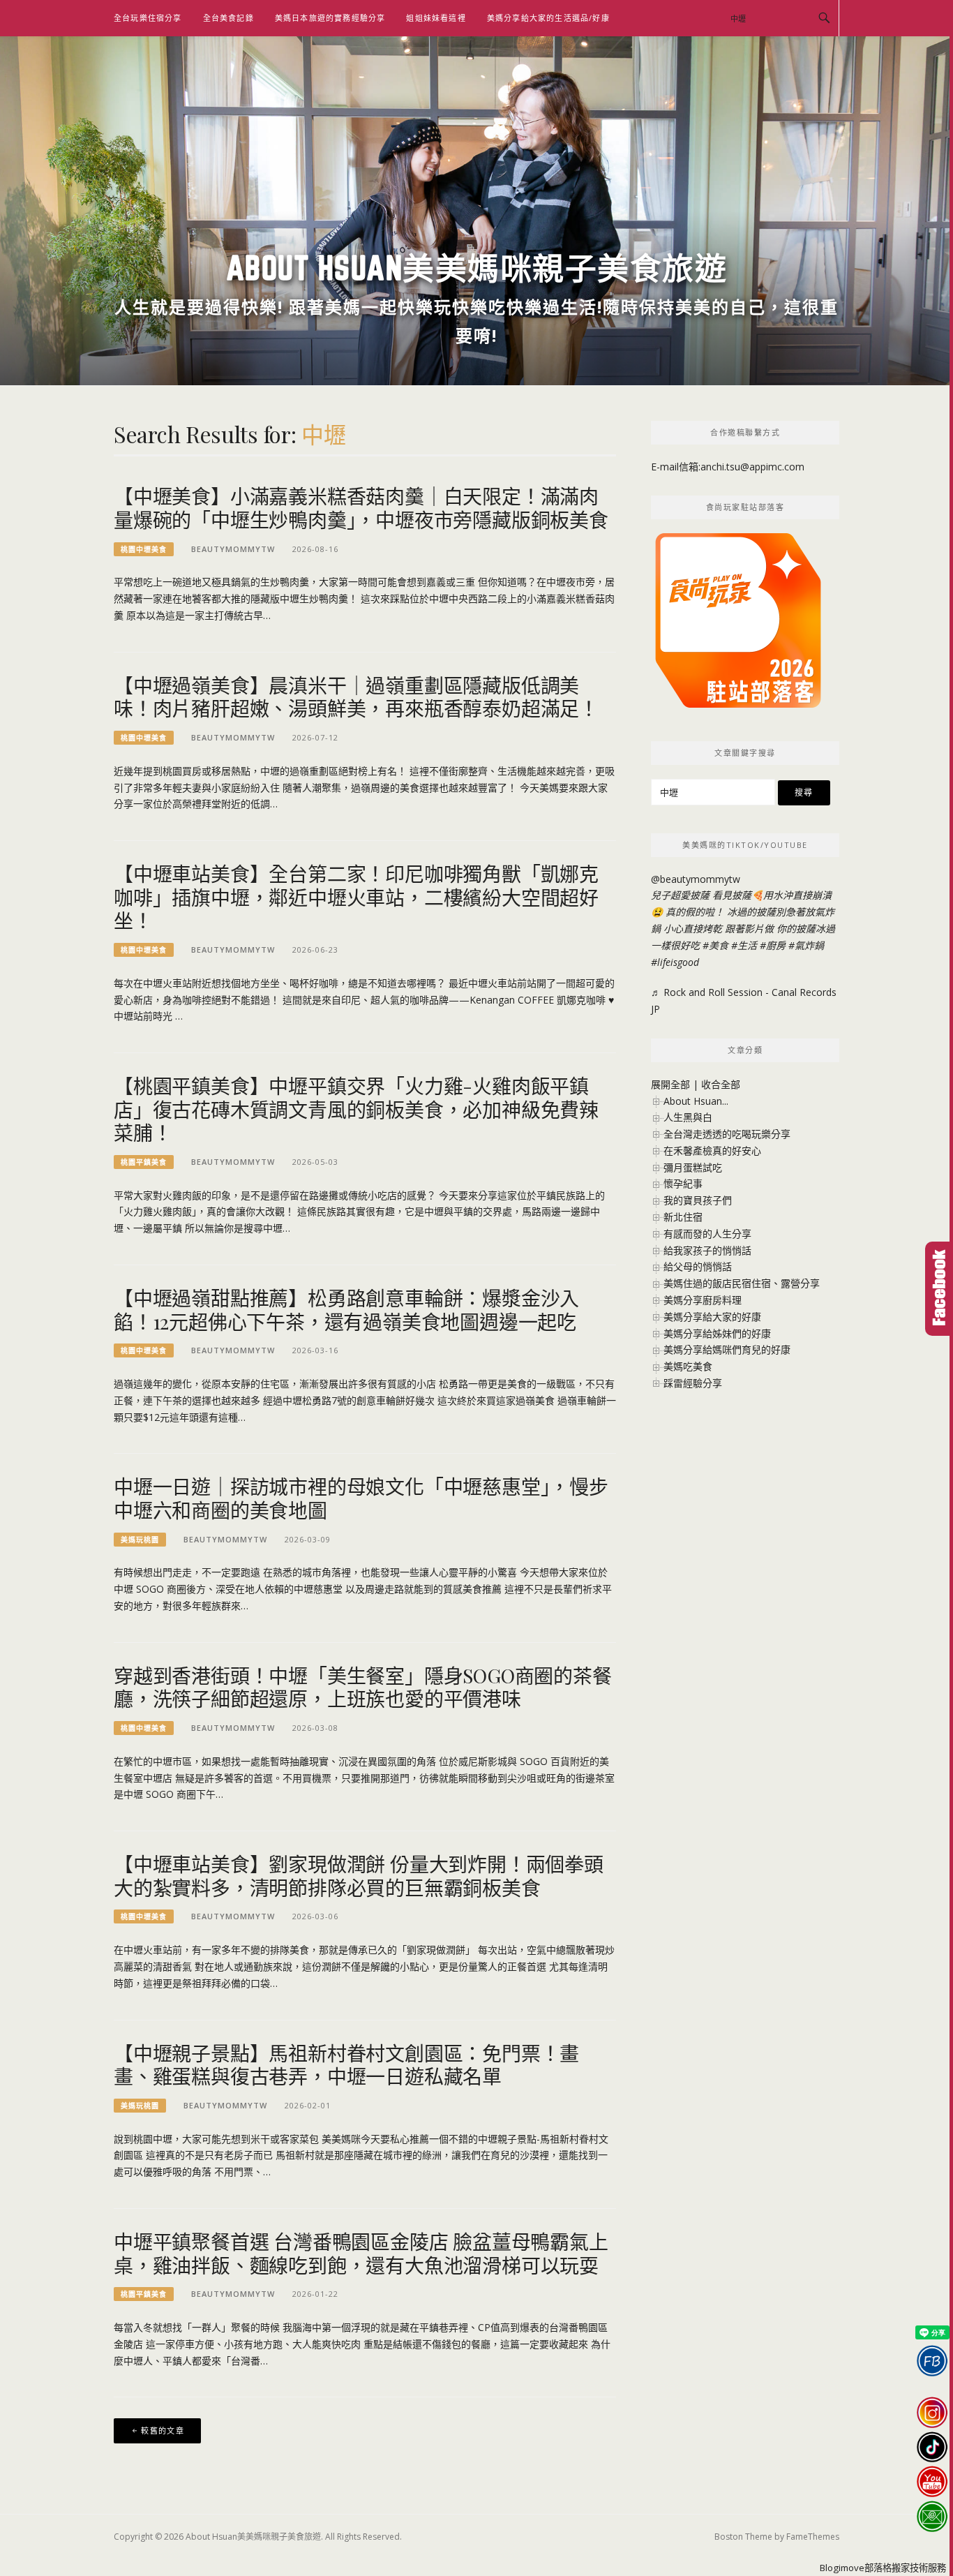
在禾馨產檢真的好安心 (712, 1151)
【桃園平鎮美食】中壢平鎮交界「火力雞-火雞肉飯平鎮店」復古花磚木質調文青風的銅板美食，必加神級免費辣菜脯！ (356, 1109)
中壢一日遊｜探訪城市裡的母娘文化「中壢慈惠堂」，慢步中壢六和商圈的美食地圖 (361, 1498)
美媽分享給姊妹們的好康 (717, 1333)
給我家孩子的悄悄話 (707, 1250)
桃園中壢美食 (144, 549)
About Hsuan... (696, 1101)
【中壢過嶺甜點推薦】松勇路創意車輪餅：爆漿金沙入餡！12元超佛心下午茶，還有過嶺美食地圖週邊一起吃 (346, 1310)
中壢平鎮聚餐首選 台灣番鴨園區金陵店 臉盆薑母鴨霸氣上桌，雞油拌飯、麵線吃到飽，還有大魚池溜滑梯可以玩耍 (361, 2253)
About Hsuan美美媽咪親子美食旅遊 (477, 268)
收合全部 (721, 1084)
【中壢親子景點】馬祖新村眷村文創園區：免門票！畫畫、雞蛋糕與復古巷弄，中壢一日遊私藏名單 (346, 2065)
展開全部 (670, 1084)
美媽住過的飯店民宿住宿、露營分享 (742, 1283)
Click (939, 1289)
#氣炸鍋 (806, 945)
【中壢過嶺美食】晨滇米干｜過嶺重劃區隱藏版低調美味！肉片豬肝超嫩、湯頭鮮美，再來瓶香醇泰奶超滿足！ (356, 697)
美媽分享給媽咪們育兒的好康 (727, 1349)
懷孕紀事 (683, 1183)
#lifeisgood (675, 962)
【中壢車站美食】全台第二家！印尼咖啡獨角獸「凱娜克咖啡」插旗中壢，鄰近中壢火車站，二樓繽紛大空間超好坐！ (356, 897)
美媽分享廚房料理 (703, 1300)
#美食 (715, 945)
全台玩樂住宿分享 (148, 18)
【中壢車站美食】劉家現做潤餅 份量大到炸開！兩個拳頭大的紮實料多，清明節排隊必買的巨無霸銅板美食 (359, 1876)
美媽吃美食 (688, 1366)
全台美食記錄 (228, 18)
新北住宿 (683, 1217)
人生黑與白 (688, 1117)
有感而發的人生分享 (707, 1234)
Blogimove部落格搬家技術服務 (883, 2568)
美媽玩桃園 (140, 1540)
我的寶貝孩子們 (698, 1200)
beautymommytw (233, 549)
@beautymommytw (696, 879)
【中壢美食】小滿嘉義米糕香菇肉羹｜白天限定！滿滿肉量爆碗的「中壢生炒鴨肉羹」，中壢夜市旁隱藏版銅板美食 (361, 508)
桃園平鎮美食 (144, 1162)
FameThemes (813, 2537)
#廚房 (773, 945)
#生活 (744, 945)
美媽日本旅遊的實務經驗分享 (330, 18)
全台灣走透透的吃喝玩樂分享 (727, 1134)
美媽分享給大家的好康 (712, 1317)
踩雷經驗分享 (693, 1383)
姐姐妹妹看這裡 (436, 18)
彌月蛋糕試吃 (693, 1167)
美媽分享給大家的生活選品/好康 (548, 18)
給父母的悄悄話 (698, 1266)
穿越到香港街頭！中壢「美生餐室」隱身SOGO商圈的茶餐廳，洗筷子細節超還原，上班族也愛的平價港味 (363, 1687)
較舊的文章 (163, 2430)
